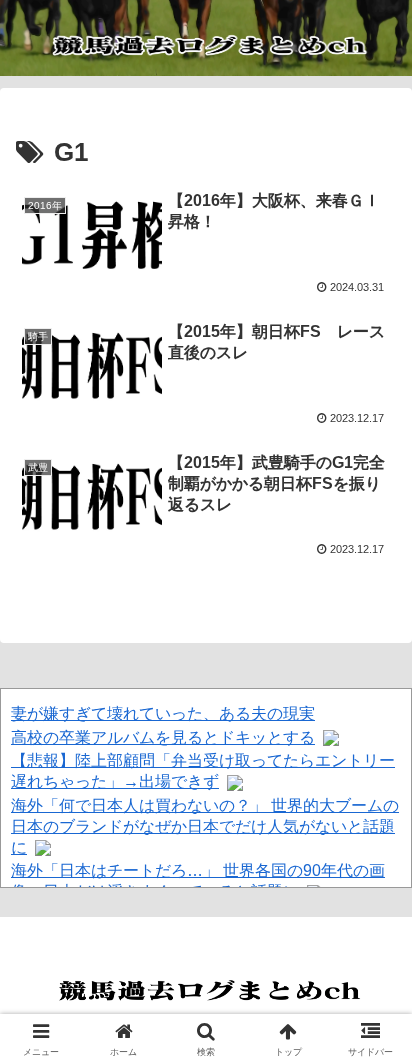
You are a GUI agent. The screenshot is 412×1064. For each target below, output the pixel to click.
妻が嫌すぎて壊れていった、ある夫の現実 (163, 713)
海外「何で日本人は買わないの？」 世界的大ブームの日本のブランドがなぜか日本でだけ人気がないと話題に (205, 826)
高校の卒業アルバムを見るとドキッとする (163, 737)
